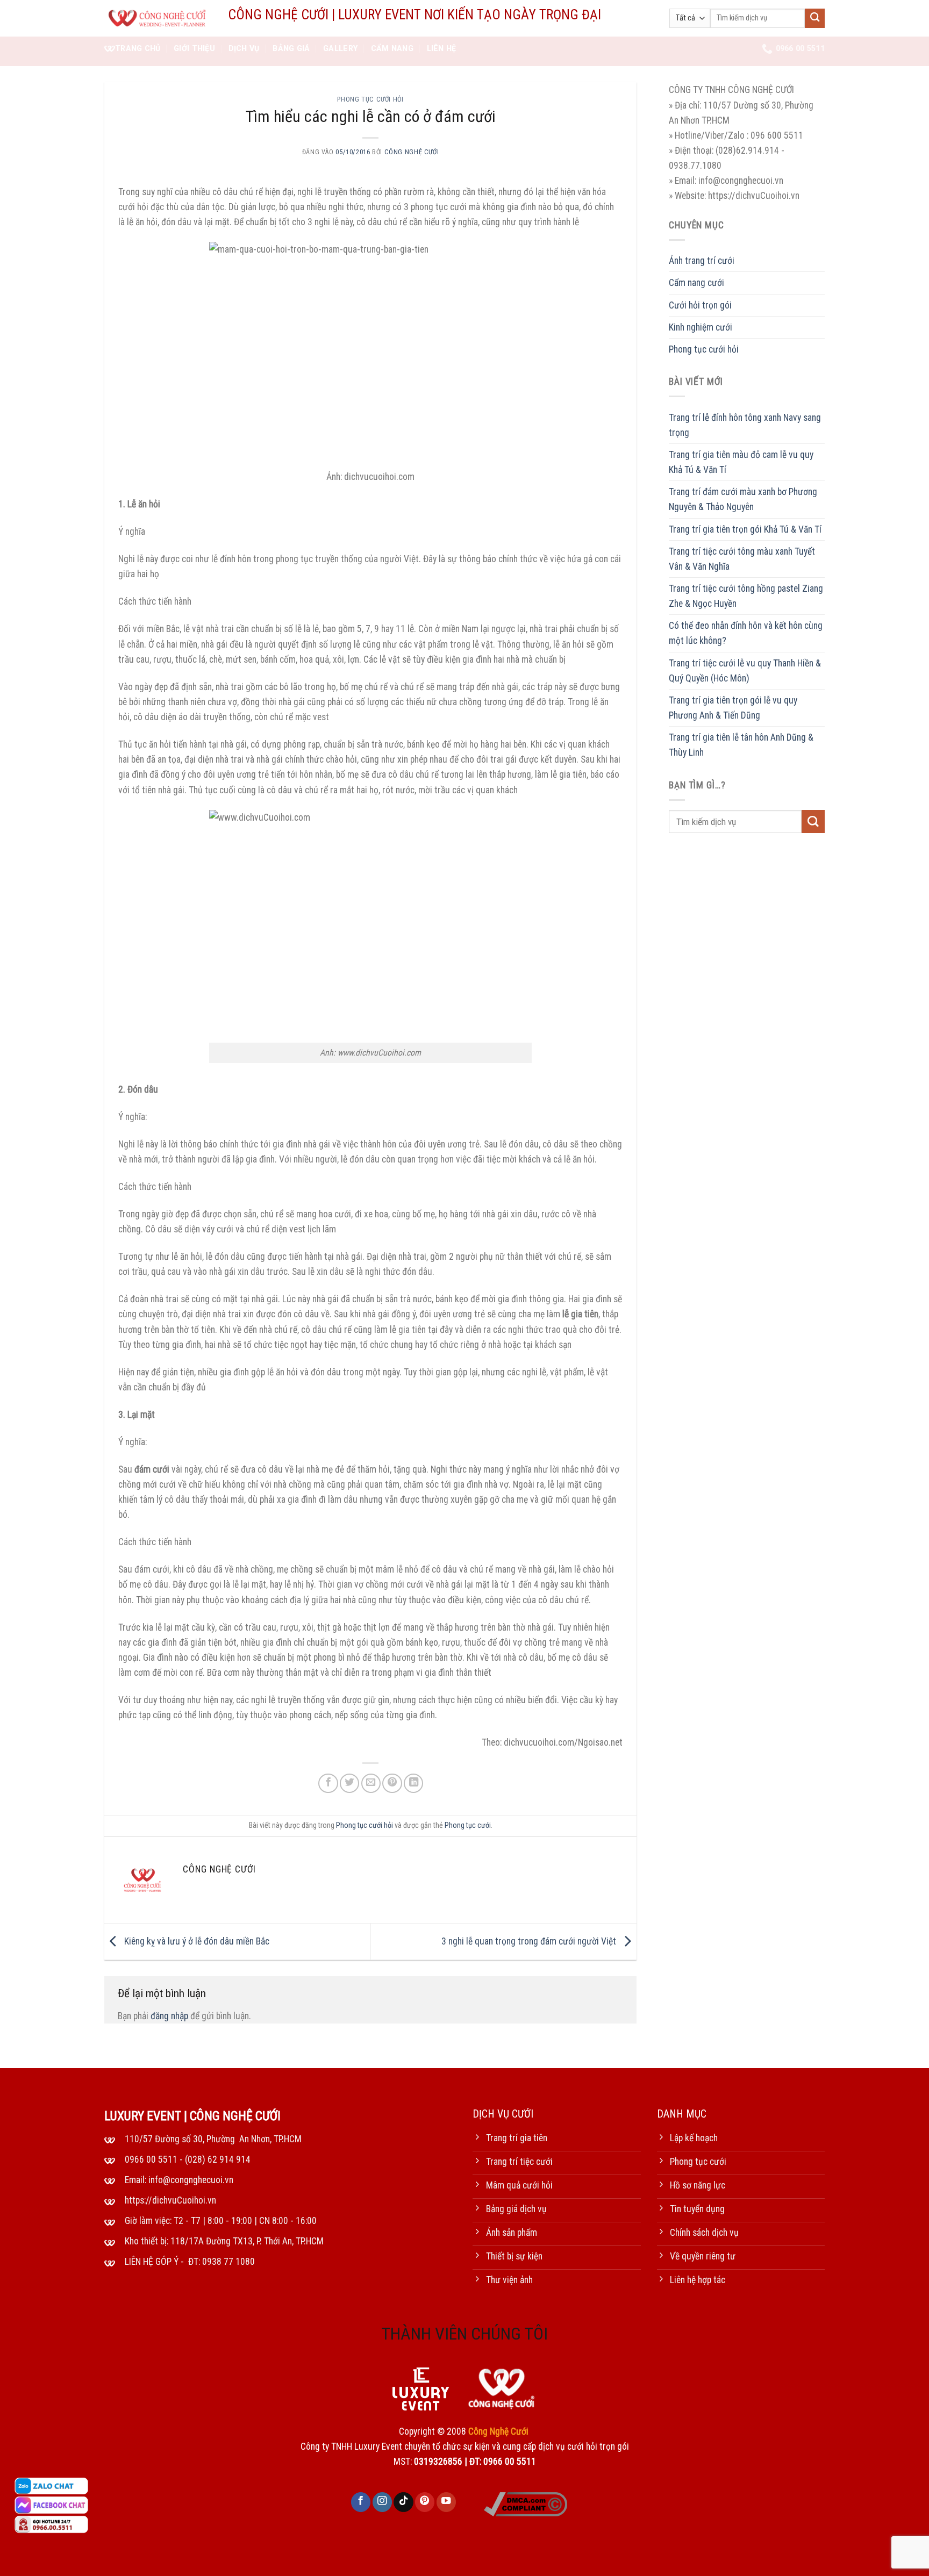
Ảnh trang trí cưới (702, 261)
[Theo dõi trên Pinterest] (425, 2502)
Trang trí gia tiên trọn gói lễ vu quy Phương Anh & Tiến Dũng (733, 707)
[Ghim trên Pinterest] (392, 1783)
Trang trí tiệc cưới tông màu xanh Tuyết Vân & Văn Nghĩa (742, 558)
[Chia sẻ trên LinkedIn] (413, 1783)
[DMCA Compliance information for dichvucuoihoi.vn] (526, 2503)
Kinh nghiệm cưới (701, 327)
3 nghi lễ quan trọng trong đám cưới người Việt (530, 1941)
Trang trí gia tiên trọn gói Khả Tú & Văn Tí (745, 529)
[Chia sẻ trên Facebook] (328, 1783)
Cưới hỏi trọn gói (700, 305)
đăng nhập (169, 2016)
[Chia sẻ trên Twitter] (349, 1783)
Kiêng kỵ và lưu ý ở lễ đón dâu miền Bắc (196, 1941)
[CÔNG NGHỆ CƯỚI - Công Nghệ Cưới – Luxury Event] (158, 19)
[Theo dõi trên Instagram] (382, 2502)
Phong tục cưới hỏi (370, 99)
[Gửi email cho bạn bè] (371, 1783)
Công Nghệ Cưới (412, 152)
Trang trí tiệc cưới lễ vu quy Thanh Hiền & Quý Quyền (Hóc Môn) (745, 670)
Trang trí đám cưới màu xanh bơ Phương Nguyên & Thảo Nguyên (743, 499)
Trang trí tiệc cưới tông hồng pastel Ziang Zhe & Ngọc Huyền (746, 596)
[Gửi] (815, 19)
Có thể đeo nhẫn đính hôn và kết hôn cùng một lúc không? (746, 633)
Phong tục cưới (468, 1825)
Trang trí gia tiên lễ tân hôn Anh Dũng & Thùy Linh (741, 745)
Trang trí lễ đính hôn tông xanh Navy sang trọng (745, 425)
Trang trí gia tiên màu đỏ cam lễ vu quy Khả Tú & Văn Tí (741, 462)
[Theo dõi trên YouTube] (446, 2502)
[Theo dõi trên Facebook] (361, 2502)
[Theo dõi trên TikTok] (403, 2502)
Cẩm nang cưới (696, 283)
